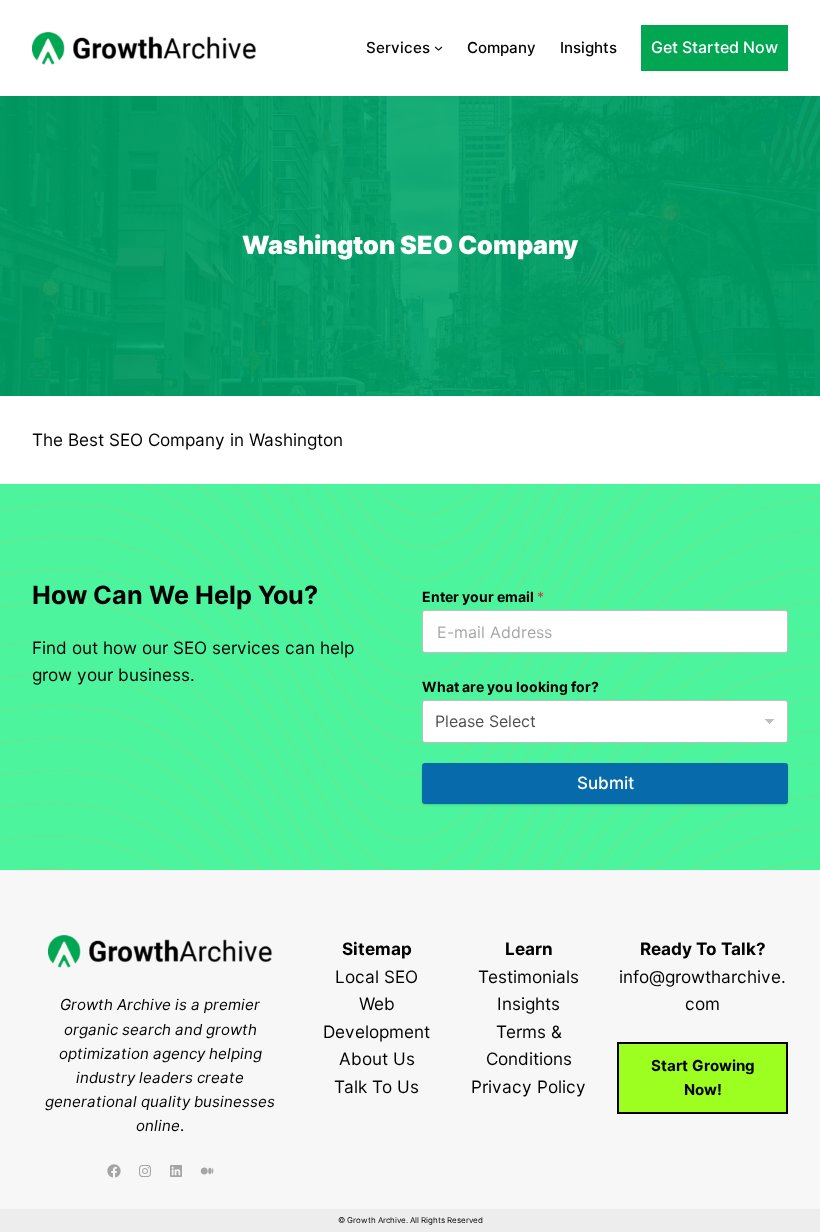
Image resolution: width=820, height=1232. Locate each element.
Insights (528, 1003)
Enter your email (483, 596)
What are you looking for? (510, 686)
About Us (377, 1058)
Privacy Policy (528, 1086)
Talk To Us (376, 1086)
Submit (605, 783)
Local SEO (376, 976)
